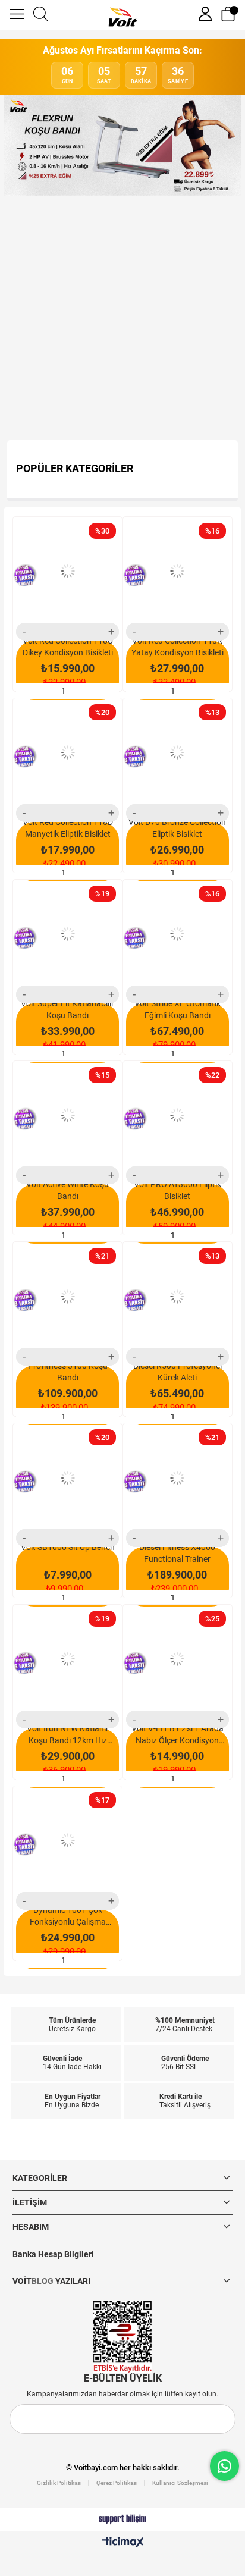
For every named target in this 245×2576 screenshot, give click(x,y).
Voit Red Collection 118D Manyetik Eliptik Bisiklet (68, 828)
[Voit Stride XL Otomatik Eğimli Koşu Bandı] (178, 934)
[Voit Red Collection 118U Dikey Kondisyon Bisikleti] (67, 571)
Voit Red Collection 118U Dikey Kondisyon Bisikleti (68, 647)
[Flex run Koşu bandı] (122, 145)
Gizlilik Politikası (59, 2483)
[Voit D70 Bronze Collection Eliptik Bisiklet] (178, 753)
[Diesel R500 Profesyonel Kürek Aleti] (178, 1296)
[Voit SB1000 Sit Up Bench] (67, 1478)
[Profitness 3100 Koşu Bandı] (67, 1296)
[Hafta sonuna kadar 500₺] (122, 318)
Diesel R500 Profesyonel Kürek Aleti (178, 1372)
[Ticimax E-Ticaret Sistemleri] (123, 2543)
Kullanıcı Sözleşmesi (180, 2483)
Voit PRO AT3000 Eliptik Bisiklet (178, 1190)
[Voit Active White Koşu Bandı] (67, 1116)
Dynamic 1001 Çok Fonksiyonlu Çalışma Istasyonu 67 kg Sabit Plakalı (68, 1916)
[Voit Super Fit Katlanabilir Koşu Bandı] (67, 934)
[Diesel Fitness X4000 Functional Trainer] (178, 1478)
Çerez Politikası (117, 2483)
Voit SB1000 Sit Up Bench (68, 1547)
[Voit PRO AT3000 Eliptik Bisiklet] (178, 1116)
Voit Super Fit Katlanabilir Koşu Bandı (67, 1009)
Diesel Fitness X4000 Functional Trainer (177, 1553)
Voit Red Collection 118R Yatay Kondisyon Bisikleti (178, 647)
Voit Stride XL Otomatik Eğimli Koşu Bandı (178, 1009)
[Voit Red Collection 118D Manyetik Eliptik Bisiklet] (67, 753)
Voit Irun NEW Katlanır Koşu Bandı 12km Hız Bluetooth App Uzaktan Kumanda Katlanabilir (68, 1735)
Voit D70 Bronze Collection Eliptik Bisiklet (177, 828)
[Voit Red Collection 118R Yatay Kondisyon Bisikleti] (178, 571)
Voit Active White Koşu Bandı (67, 1190)
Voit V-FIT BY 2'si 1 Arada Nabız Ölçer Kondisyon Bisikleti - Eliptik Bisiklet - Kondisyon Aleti (178, 1735)
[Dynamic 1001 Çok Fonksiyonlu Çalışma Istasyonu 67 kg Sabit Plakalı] (67, 1841)
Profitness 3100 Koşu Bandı (68, 1372)
